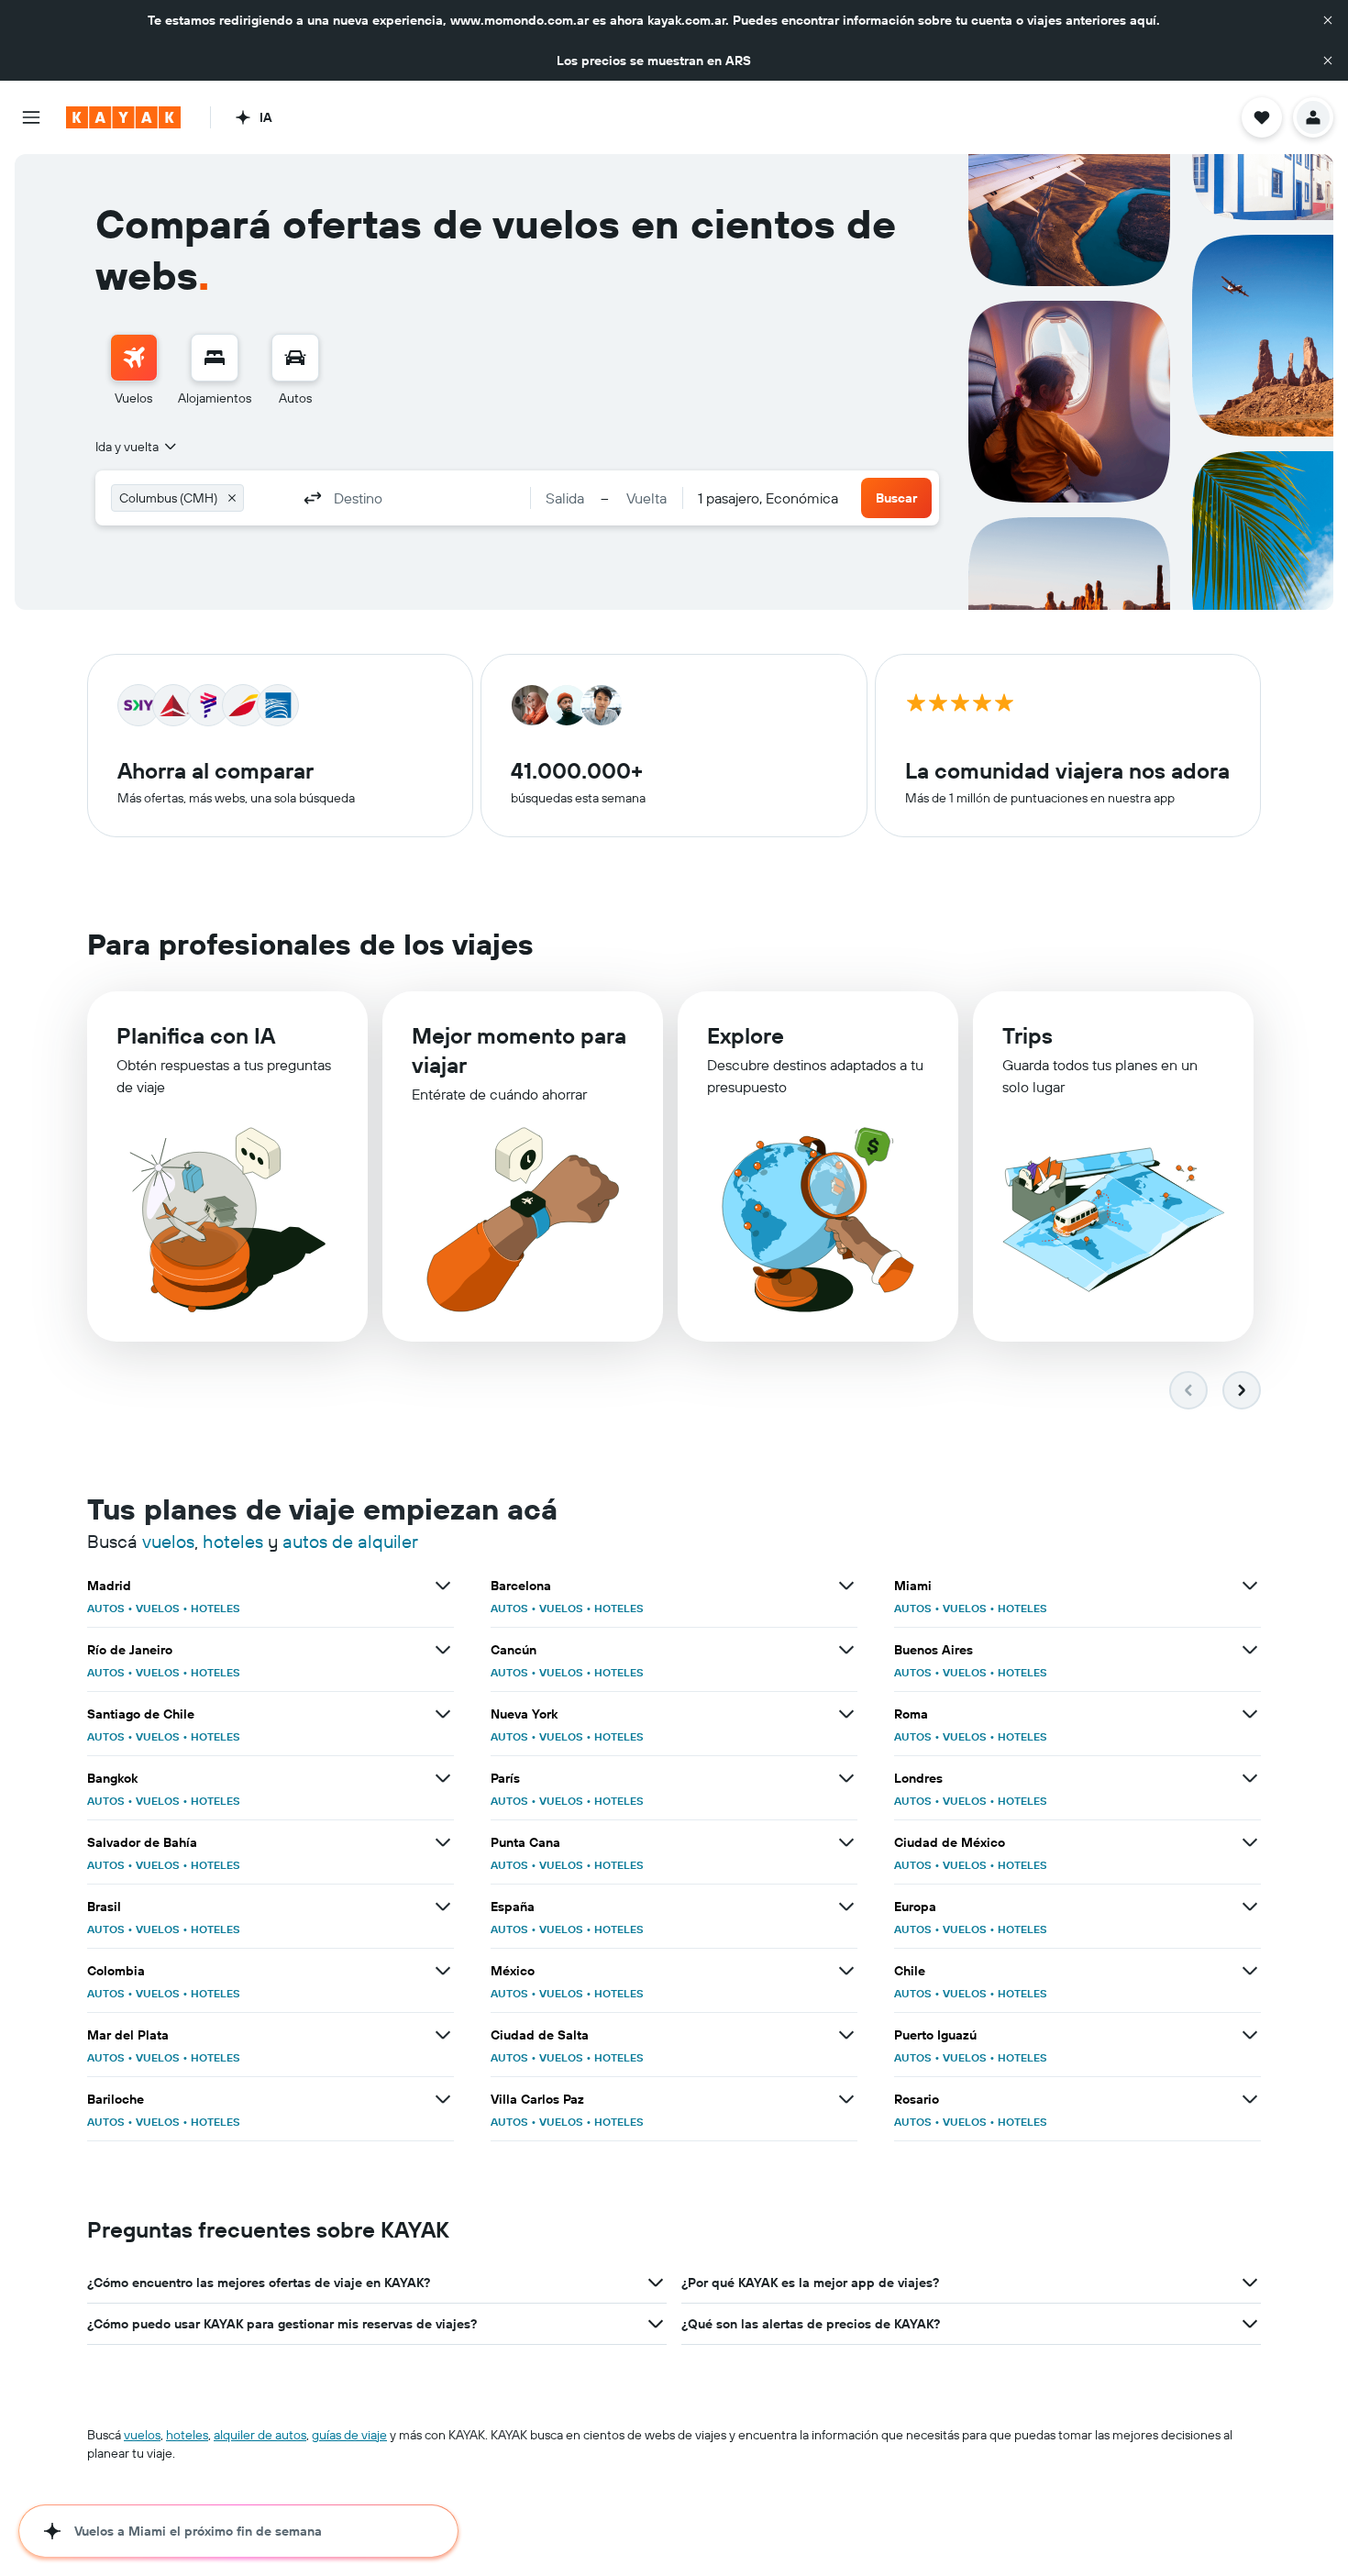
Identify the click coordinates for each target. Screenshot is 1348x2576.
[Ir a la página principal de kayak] (123, 117)
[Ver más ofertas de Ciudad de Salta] (846, 2035)
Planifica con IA (196, 1035)
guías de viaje (349, 2435)
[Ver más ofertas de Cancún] (846, 1650)
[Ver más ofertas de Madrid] (443, 1586)
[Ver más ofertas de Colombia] (443, 1971)
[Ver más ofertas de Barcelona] (846, 1586)
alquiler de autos (260, 2435)
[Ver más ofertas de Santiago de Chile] (443, 1714)
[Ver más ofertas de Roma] (1250, 1714)
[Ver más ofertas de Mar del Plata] (443, 2035)
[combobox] (137, 447)
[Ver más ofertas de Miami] (1250, 1586)
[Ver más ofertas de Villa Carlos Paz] (846, 2099)
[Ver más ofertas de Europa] (1250, 1907)
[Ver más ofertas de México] (846, 1971)
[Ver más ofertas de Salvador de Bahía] (443, 1842)
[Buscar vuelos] (134, 358)
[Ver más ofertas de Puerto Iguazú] (1250, 2035)
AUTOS (106, 1608)
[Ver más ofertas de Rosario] (1250, 2099)
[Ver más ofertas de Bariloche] (443, 2099)
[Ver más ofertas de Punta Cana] (846, 1842)
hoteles (233, 1541)
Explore (746, 1035)
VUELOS (158, 1608)
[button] (1328, 20)
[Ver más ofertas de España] (846, 1907)
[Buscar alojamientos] (215, 358)
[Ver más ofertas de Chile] (1250, 1971)
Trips (1028, 1035)
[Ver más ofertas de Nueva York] (846, 1714)
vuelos (168, 1541)
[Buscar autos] (295, 358)
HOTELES (215, 1608)
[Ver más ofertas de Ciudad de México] (1250, 1842)
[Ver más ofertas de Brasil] (443, 1907)
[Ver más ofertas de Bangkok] (443, 1778)
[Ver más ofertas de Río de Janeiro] (443, 1650)
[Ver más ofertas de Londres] (1250, 1778)
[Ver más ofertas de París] (846, 1778)
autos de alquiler (350, 1541)
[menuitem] (134, 370)
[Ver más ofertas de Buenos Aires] (1250, 1650)
